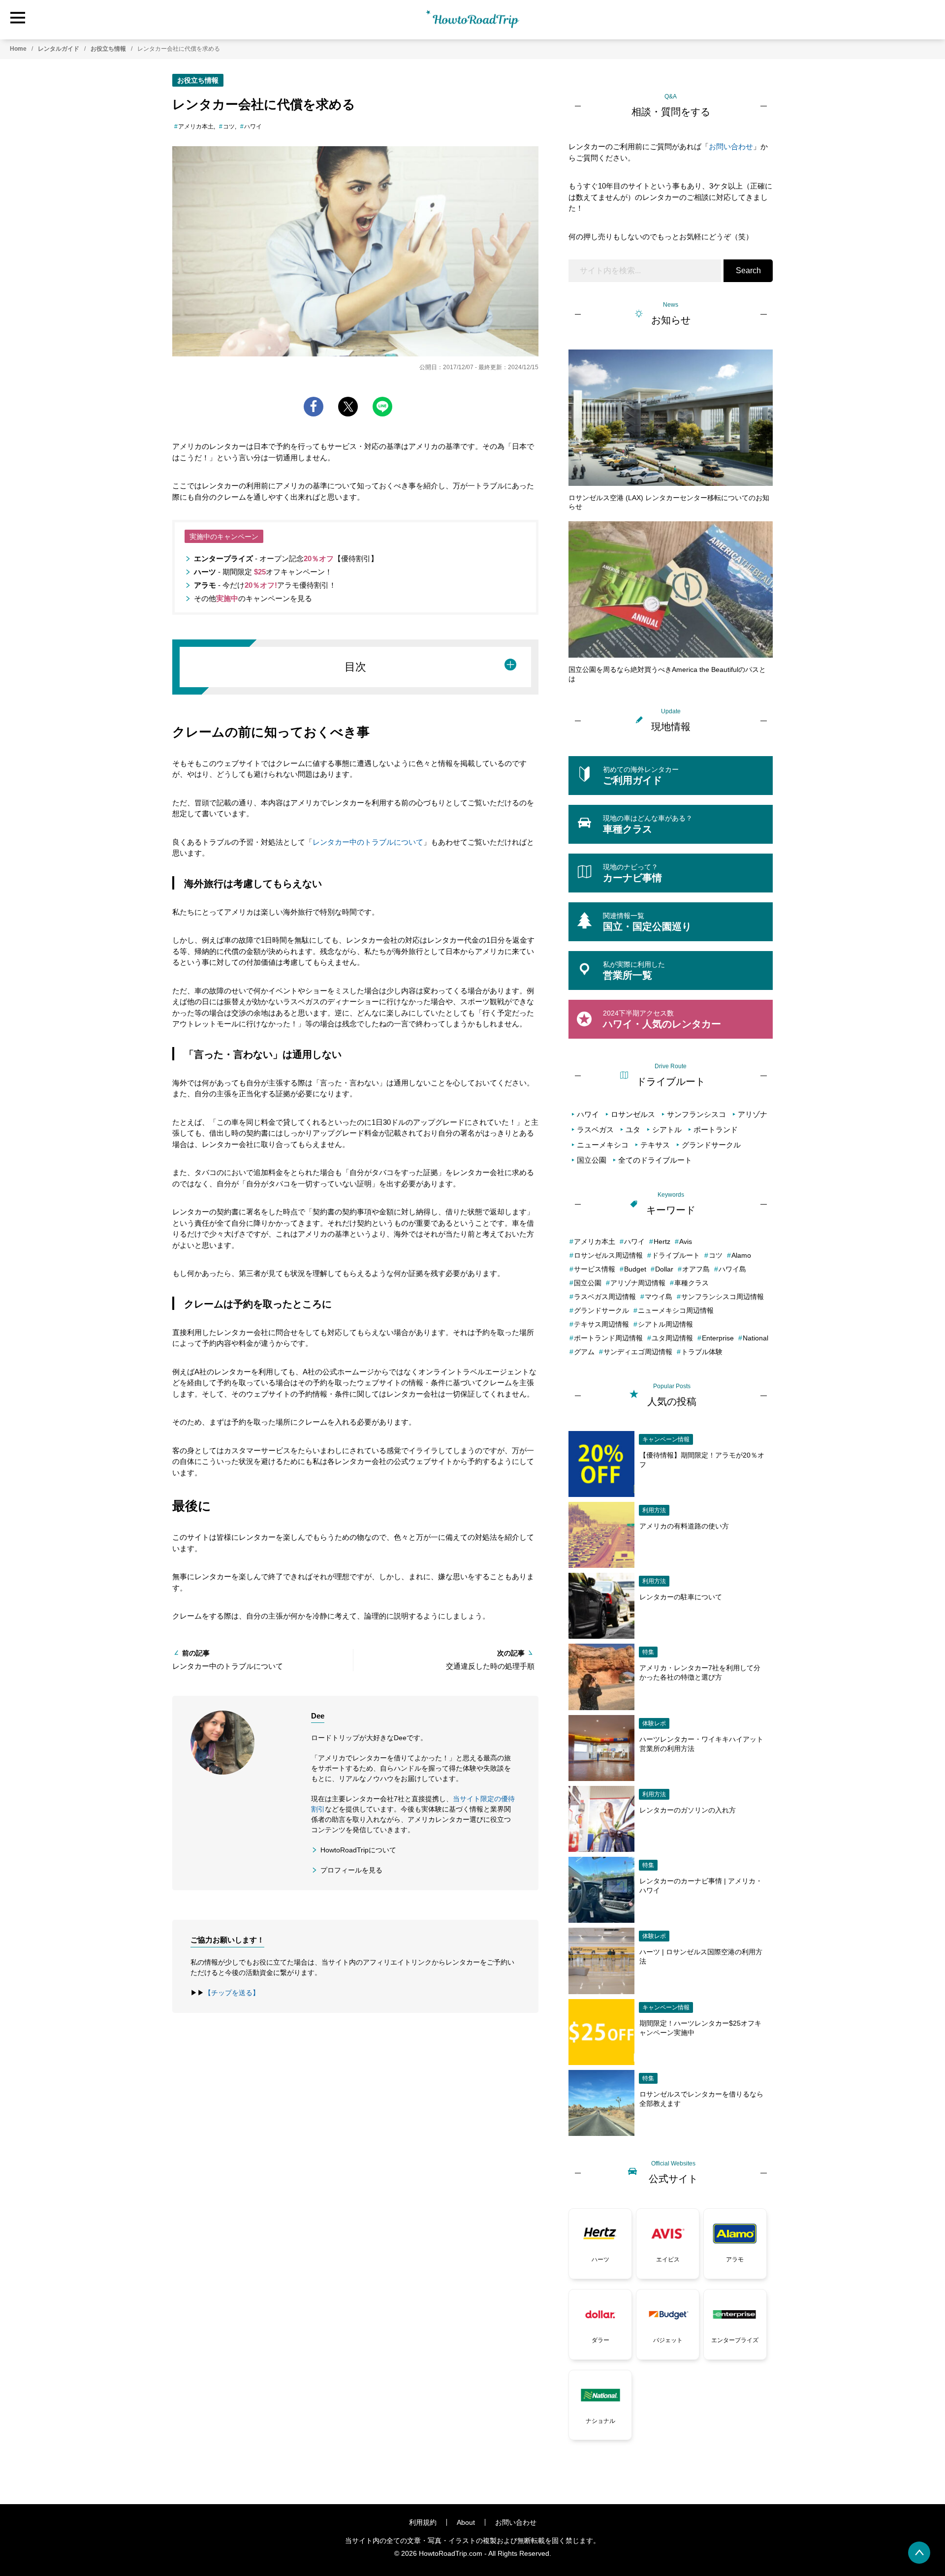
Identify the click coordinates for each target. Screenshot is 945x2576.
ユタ (633, 1129)
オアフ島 (696, 1269)
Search (748, 270)
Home (18, 49)
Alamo (741, 1255)
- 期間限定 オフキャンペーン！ (263, 572)
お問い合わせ (731, 146)
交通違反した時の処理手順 (490, 1666)
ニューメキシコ (603, 1145)
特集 (648, 1652)
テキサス (655, 1145)
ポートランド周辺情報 (608, 1338)
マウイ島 (659, 1297)
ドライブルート (676, 1255)
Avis (686, 1241)
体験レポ (654, 1723)
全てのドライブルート (655, 1160)
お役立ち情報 (108, 49)
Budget (635, 1269)
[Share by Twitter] (348, 407)
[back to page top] (919, 2553)
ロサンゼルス (633, 1114)
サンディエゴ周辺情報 (638, 1352)
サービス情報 (595, 1269)
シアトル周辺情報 (665, 1324)
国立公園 (592, 1160)
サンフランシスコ (696, 1114)
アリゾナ (753, 1114)
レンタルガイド (59, 49)
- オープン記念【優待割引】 (286, 558)
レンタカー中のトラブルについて (368, 842)
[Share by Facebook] (314, 407)
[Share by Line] (382, 407)
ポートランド (716, 1129)
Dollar (664, 1269)
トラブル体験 (702, 1352)
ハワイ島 (732, 1269)
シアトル (667, 1129)
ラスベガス (595, 1129)
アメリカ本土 (196, 127)
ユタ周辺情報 (672, 1338)
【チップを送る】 (232, 1993)
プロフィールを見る (351, 1870)
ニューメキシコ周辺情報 (676, 1310)
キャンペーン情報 (666, 1439)
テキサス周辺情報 (601, 1324)
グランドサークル (711, 1145)
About (466, 2522)
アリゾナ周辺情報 (638, 1283)
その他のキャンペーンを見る (253, 598)
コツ (229, 127)
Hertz (662, 1241)
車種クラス (692, 1283)
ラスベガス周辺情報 (605, 1297)
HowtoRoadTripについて (358, 1850)
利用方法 (654, 1510)
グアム (584, 1352)
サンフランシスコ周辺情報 (723, 1297)
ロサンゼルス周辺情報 (608, 1255)
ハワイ (253, 127)
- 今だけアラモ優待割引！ (265, 585)
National (756, 1338)
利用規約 (423, 2522)
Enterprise (718, 1338)
